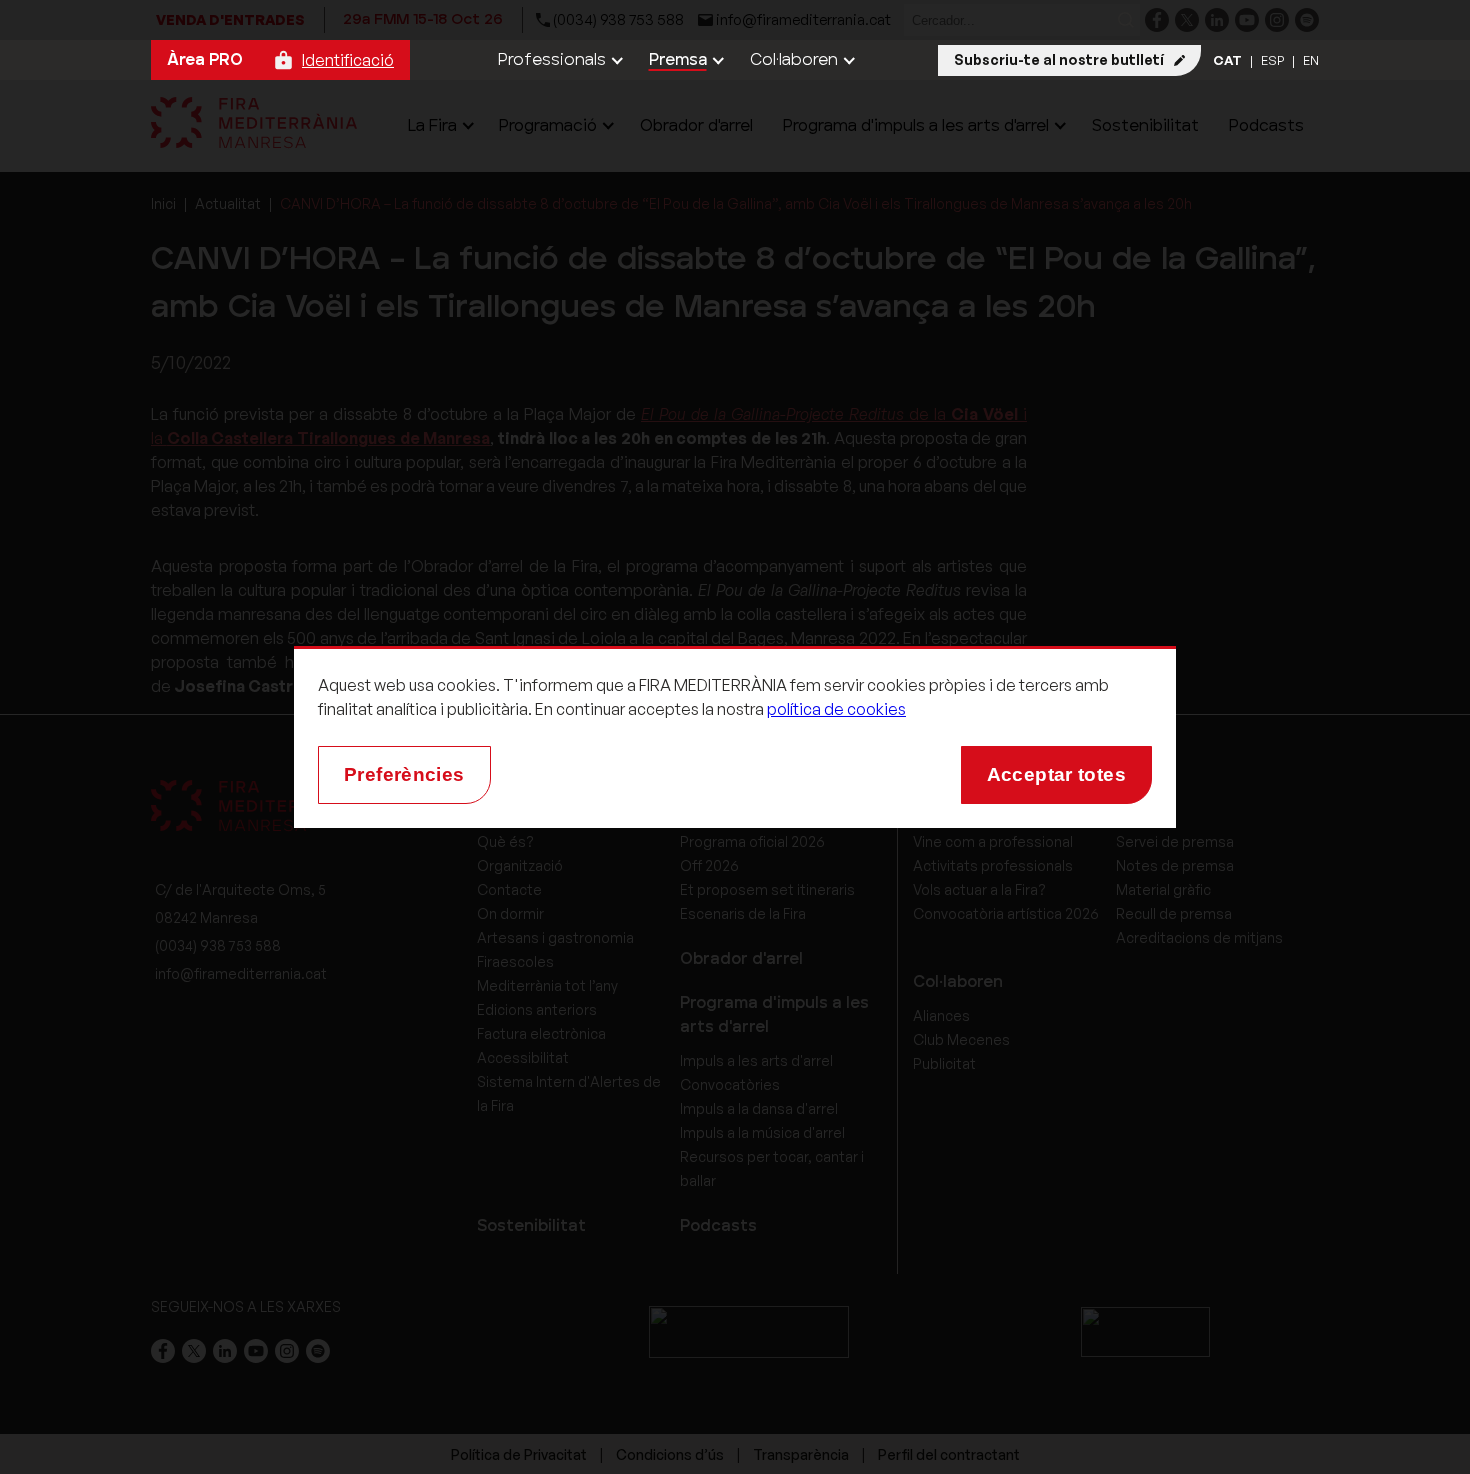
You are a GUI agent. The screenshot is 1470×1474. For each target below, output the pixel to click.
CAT (1227, 60)
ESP (1272, 60)
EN (1311, 60)
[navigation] (558, 60)
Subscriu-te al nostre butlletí (1059, 59)
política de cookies (836, 709)
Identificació (348, 60)
